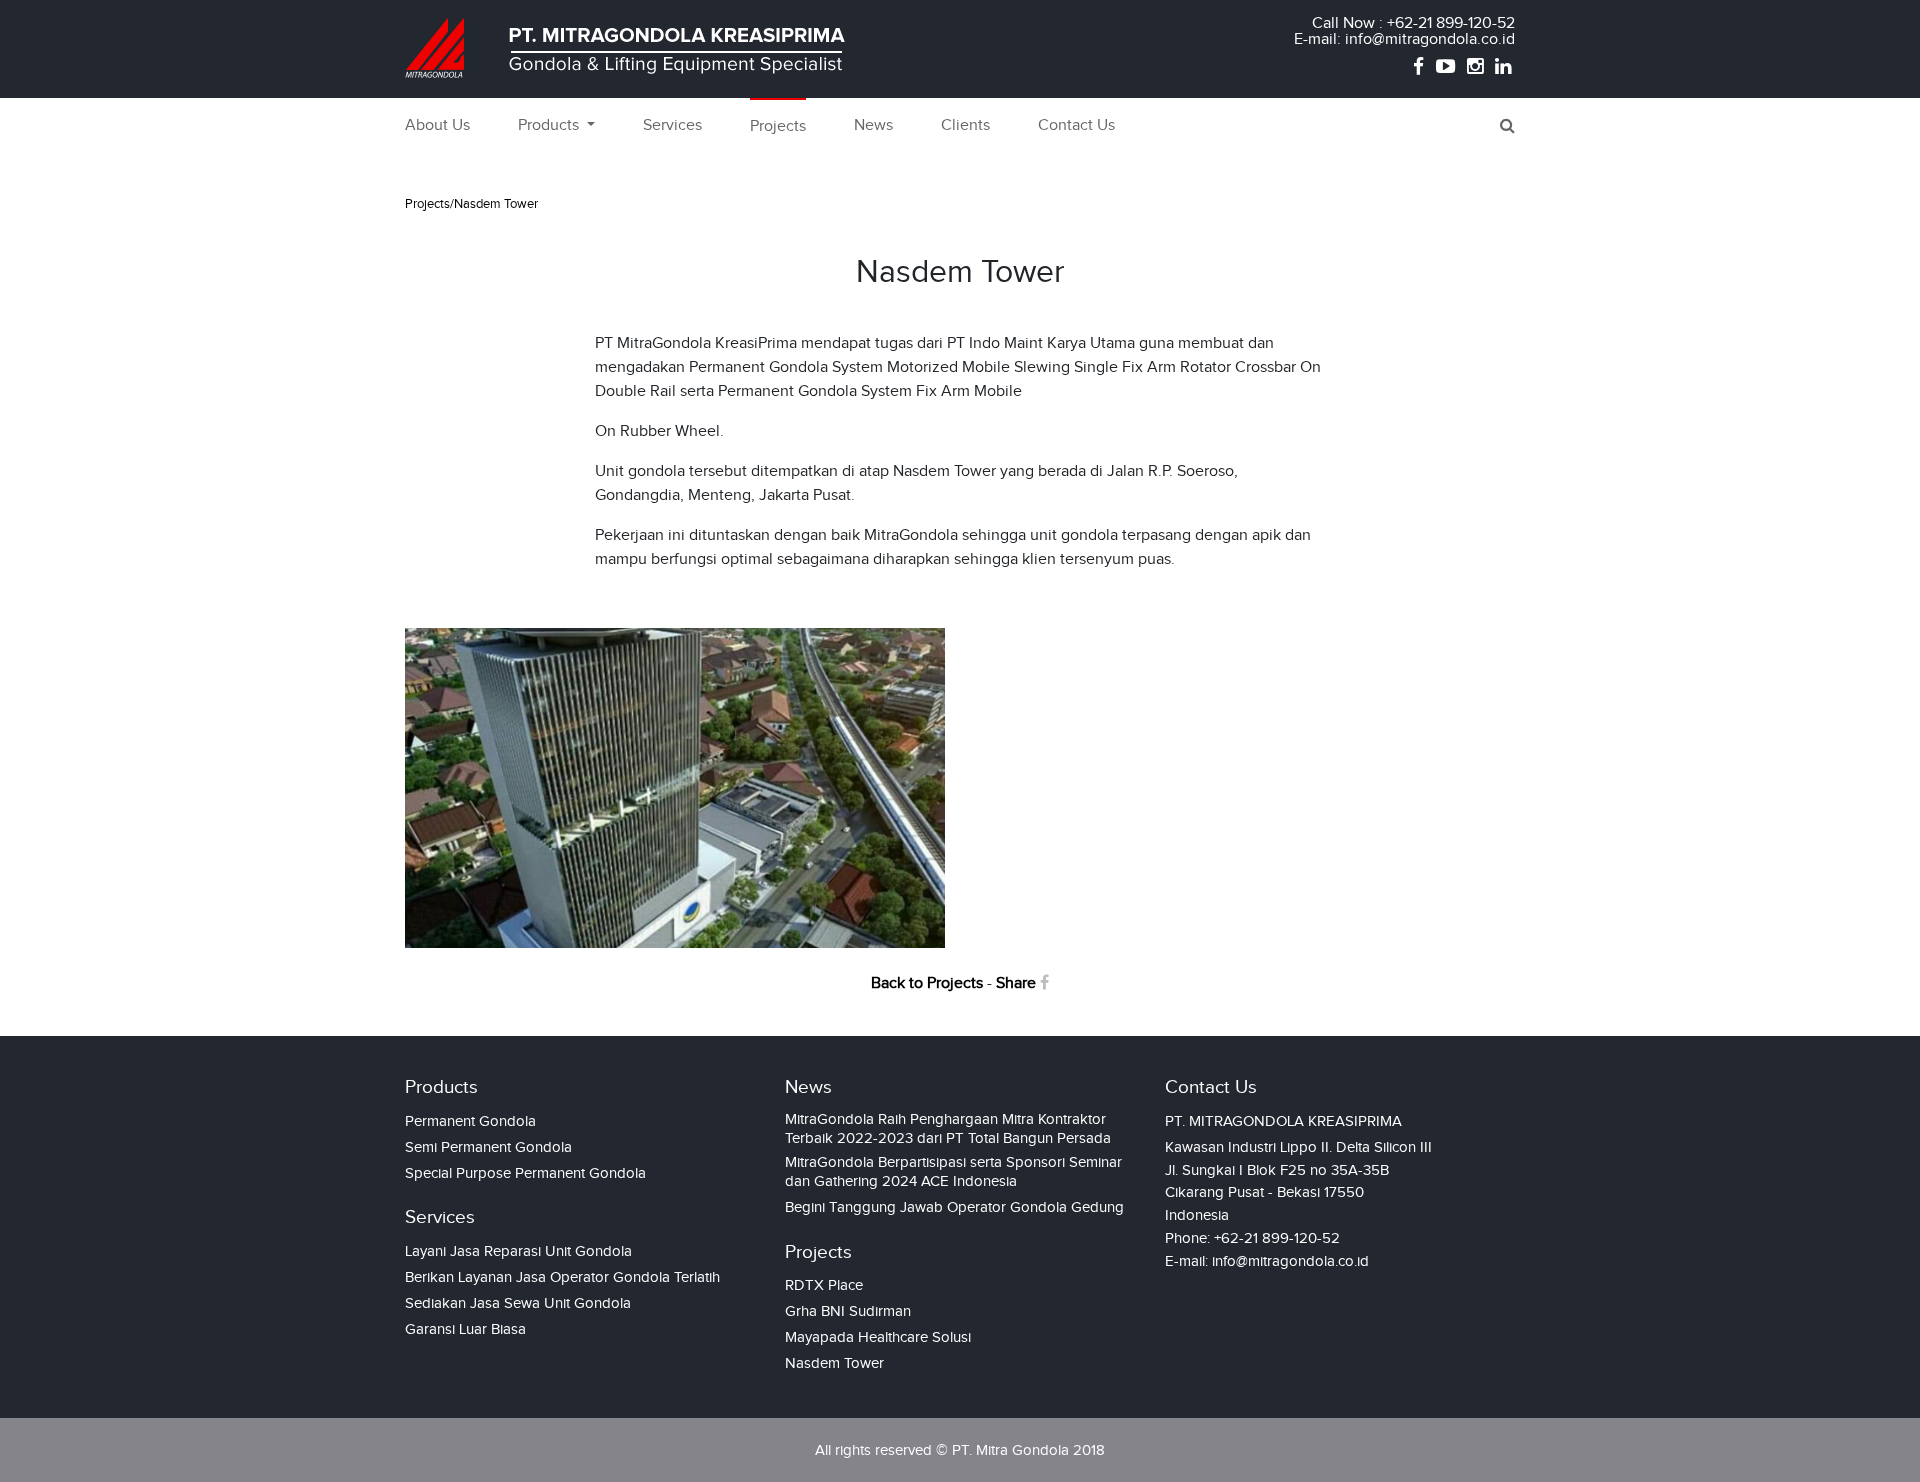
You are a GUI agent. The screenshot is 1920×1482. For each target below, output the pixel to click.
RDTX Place (824, 1285)
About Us (437, 125)
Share (1018, 983)
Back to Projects (927, 983)
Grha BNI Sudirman (848, 1311)
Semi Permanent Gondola (488, 1147)
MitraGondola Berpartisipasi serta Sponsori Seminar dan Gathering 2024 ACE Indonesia (953, 1171)
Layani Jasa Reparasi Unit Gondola (518, 1251)
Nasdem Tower (834, 1363)
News (873, 125)
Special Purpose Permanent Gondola (525, 1173)
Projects (778, 126)
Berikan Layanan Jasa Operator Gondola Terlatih (562, 1277)
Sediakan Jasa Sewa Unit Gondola (518, 1303)
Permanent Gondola (470, 1121)
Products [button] (550, 125)
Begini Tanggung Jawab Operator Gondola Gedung (954, 1207)
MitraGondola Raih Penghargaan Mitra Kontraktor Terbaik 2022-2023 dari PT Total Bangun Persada (948, 1128)
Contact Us (1076, 125)
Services (672, 125)
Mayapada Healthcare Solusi (878, 1337)
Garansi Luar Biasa (465, 1329)
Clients (965, 125)
